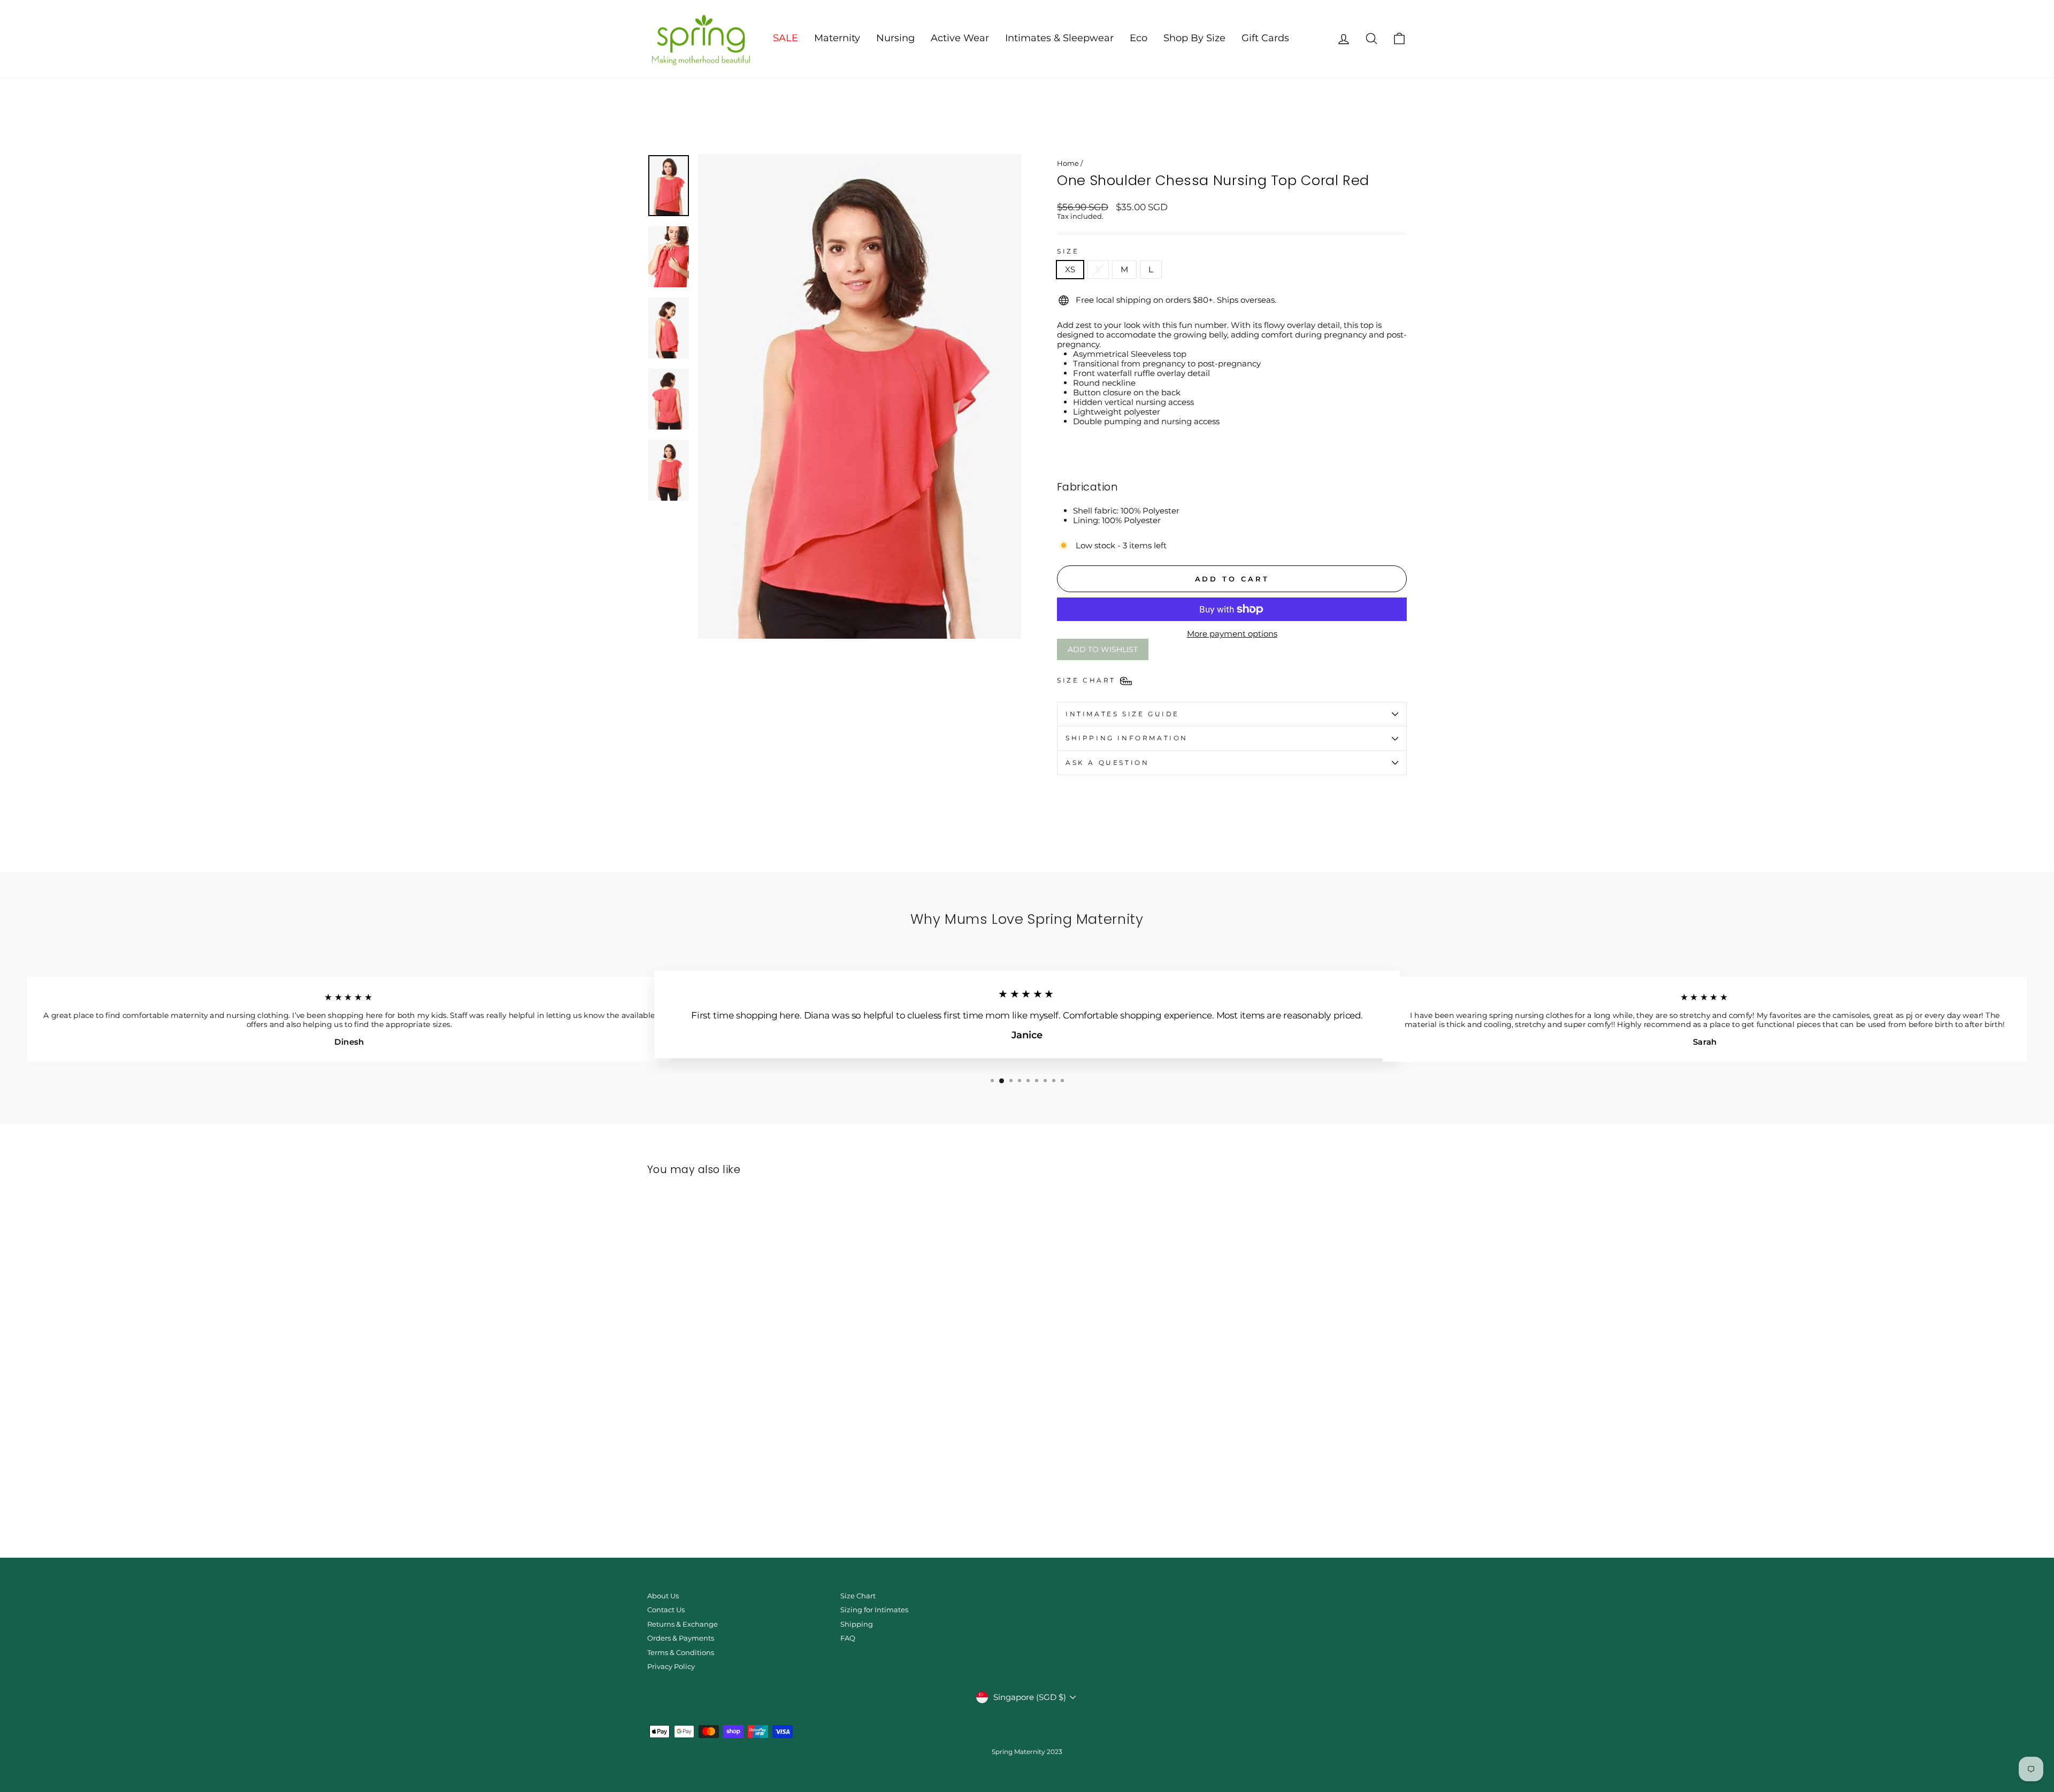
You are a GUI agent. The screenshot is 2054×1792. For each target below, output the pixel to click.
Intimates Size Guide (1122, 714)
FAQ (848, 1638)
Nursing (895, 38)
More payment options (1232, 634)
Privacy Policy (671, 1667)
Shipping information (1127, 738)
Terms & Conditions (681, 1653)
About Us (663, 1596)
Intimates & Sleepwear (1059, 38)
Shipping (857, 1624)
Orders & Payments (681, 1638)
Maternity (837, 38)
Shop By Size (1194, 38)
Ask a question (1107, 763)
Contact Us (666, 1610)
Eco (1139, 38)
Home (1068, 163)
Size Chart (858, 1596)
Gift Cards (1265, 38)
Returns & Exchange (683, 1624)
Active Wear (960, 38)
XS (1070, 269)
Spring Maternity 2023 (1027, 1752)
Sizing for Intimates (874, 1610)
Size (1068, 251)
